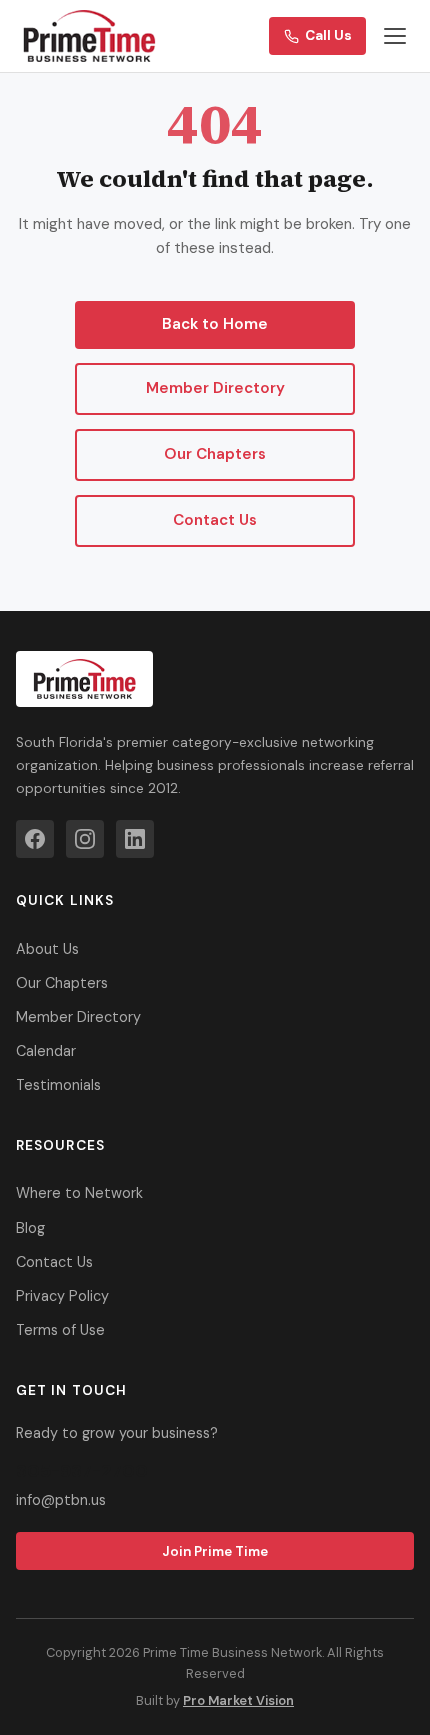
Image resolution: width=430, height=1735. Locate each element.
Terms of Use (60, 1330)
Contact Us (215, 520)
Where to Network (79, 1193)
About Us (47, 949)
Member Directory (215, 388)
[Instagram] (85, 839)
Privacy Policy (62, 1296)
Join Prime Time (215, 1551)
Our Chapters (215, 454)
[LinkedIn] (135, 839)
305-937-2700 (82, 1471)
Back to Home (215, 324)
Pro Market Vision (238, 1700)
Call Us (328, 35)
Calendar (46, 1051)
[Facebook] (35, 839)
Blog (30, 1228)
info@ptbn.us (61, 1500)
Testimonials (58, 1085)
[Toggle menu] (395, 36)
